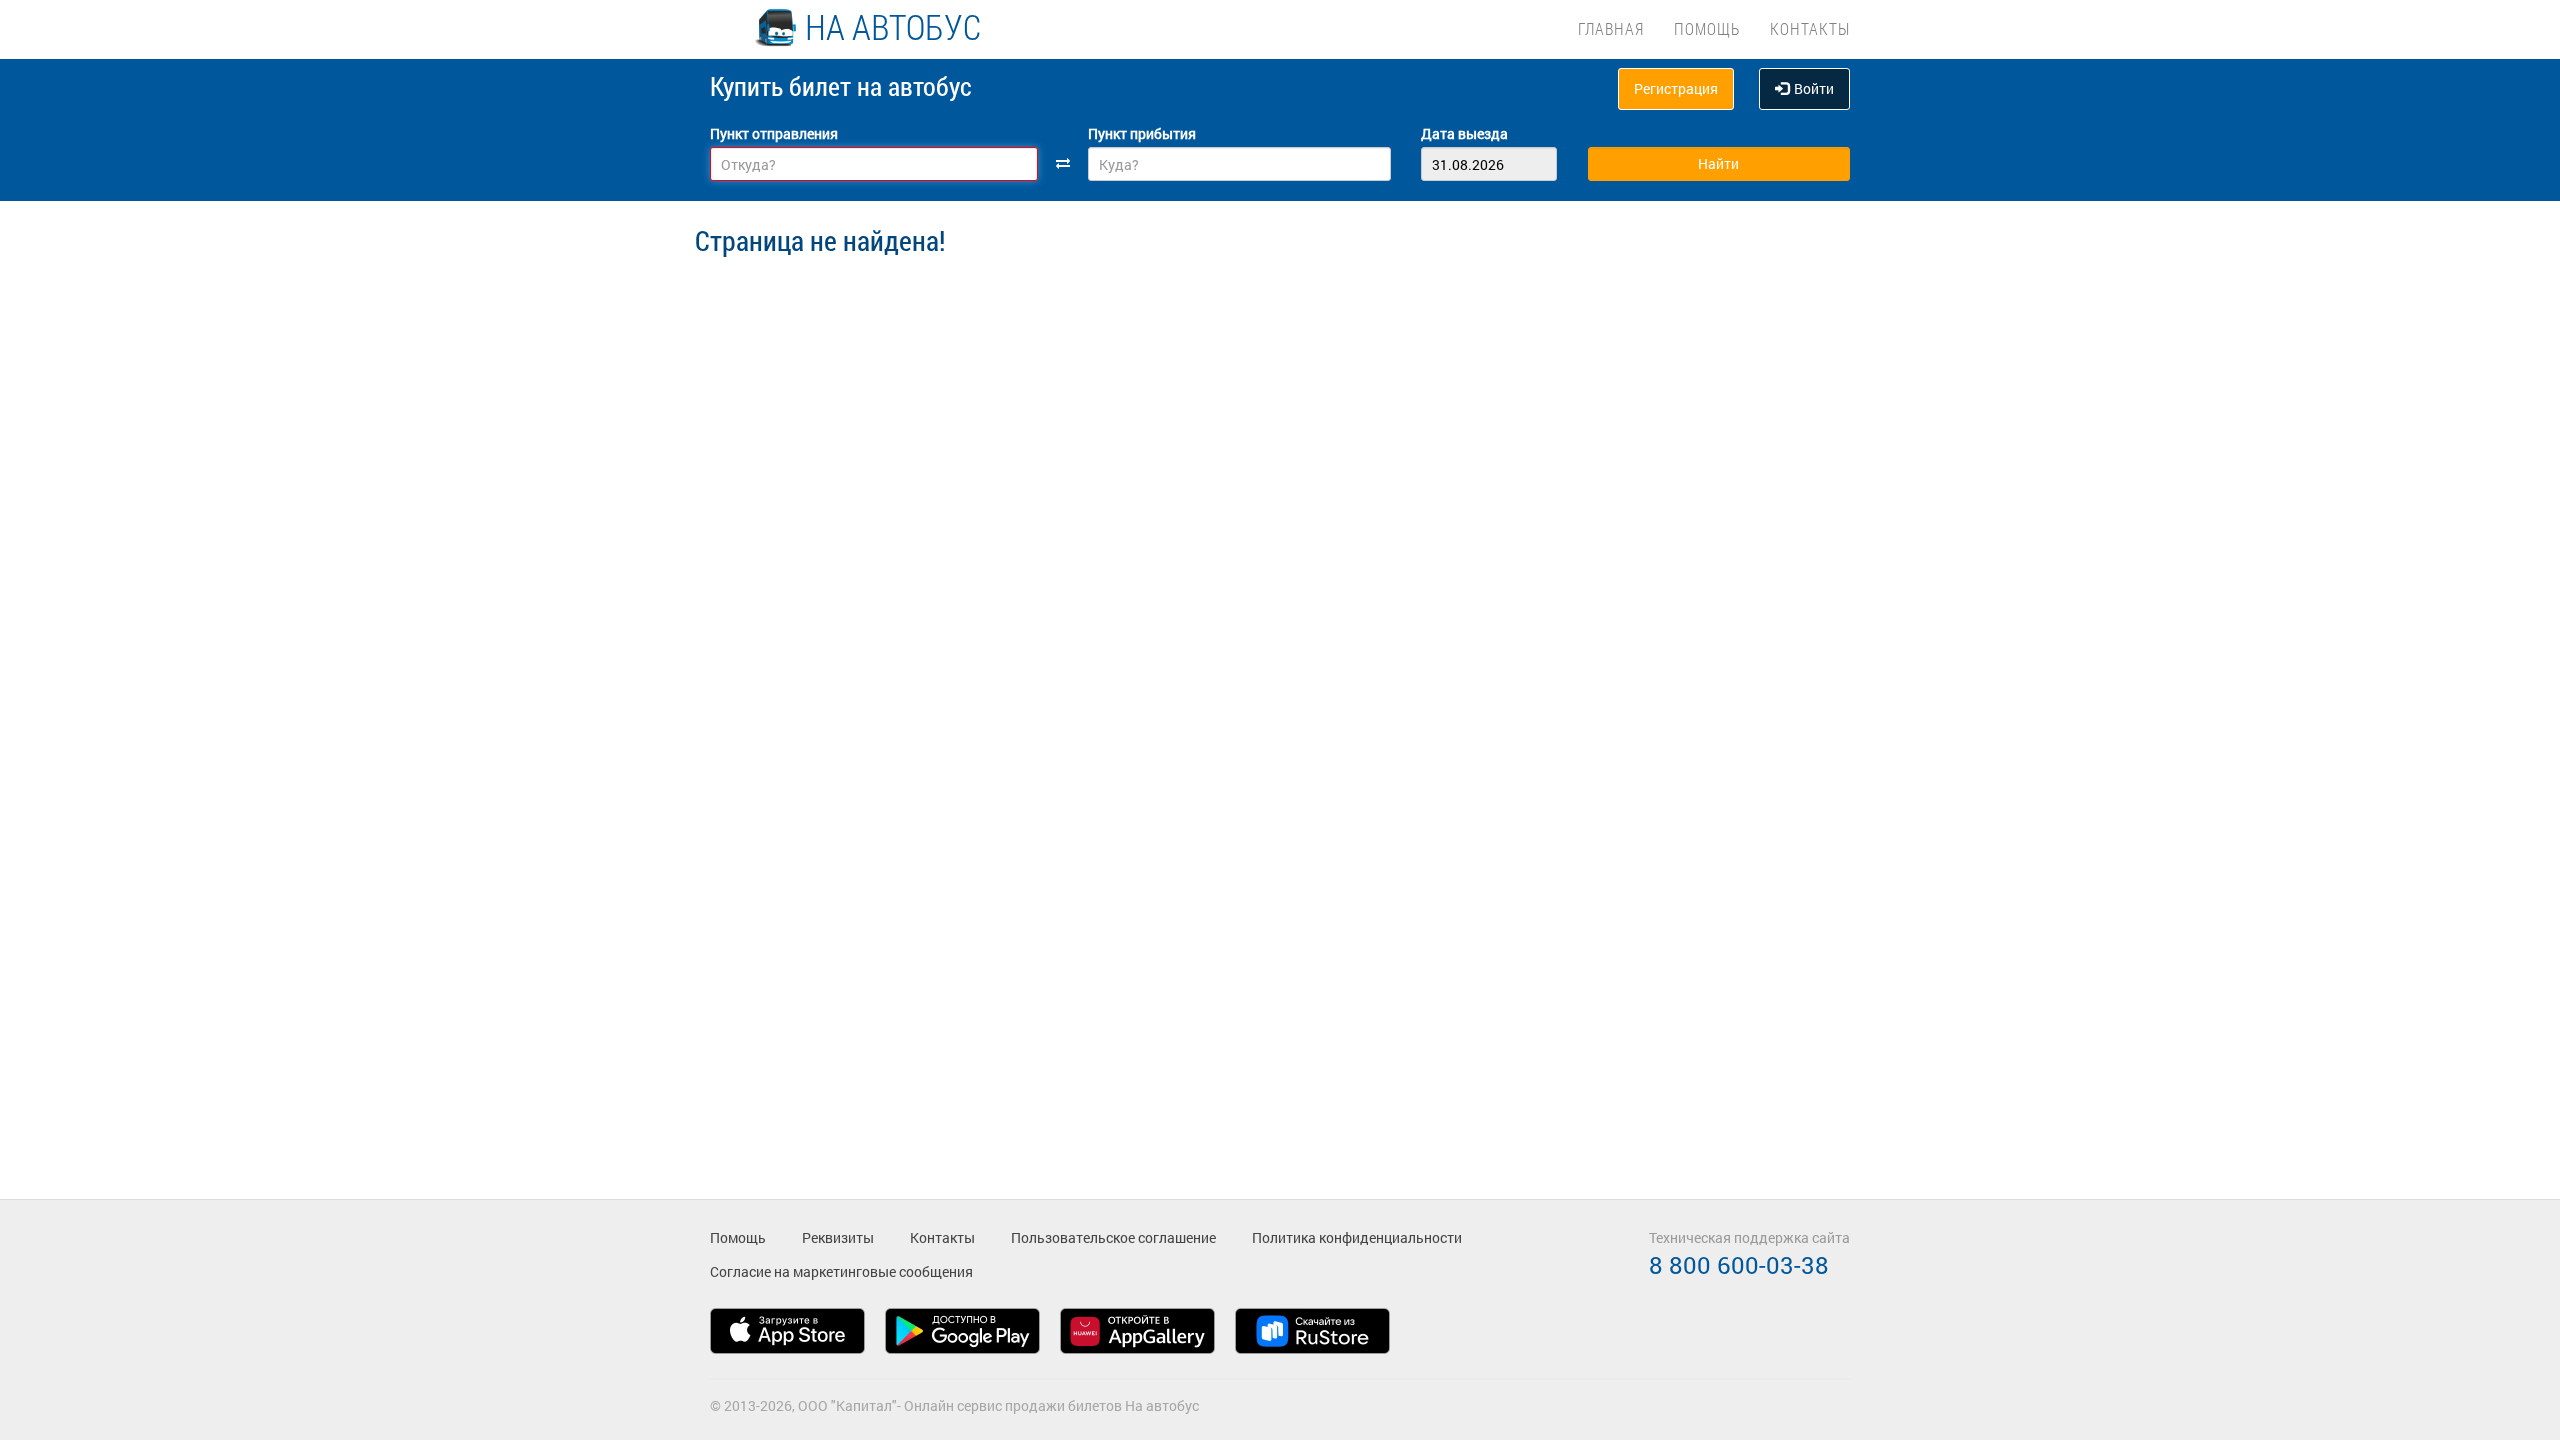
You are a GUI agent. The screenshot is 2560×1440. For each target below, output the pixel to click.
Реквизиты (838, 1237)
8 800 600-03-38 (1739, 1265)
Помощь (1707, 28)
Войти (1814, 88)
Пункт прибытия (1142, 133)
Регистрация (1676, 88)
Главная (1611, 28)
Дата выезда (1464, 133)
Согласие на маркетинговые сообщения (841, 1271)
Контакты (1810, 28)
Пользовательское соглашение (1113, 1237)
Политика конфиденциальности (1357, 1237)
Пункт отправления (774, 133)
